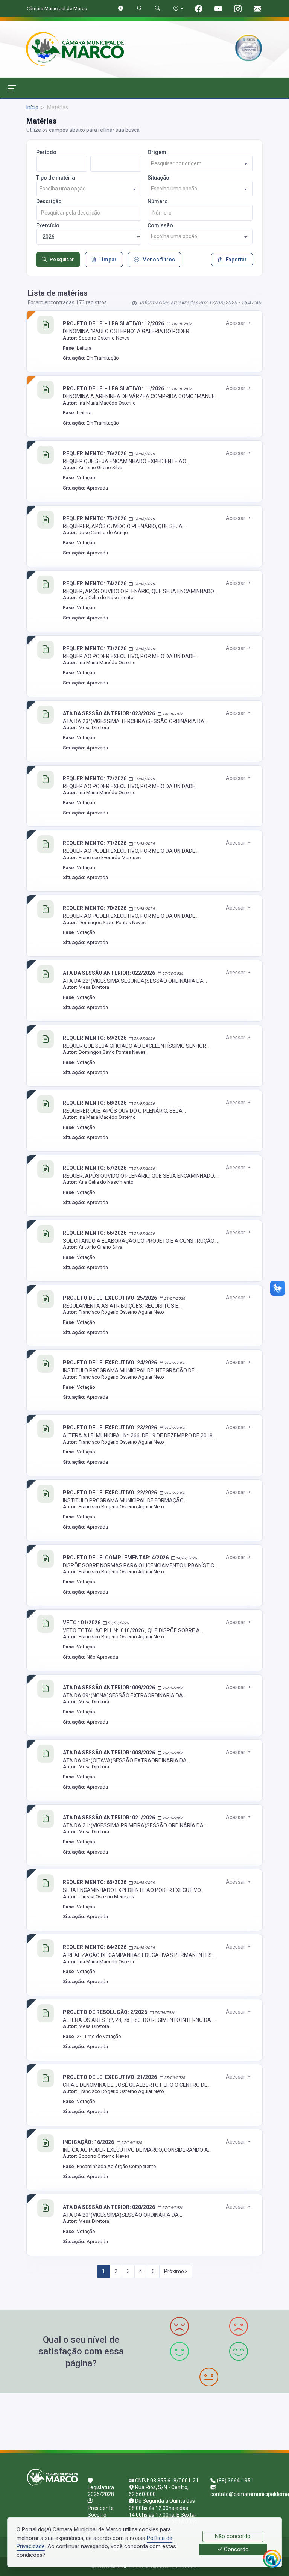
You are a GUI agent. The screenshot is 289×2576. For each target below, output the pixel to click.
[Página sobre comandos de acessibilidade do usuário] (178, 8)
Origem (157, 152)
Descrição (49, 201)
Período (46, 152)
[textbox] (200, 164)
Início (32, 107)
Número (158, 201)
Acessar (236, 323)
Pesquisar (62, 259)
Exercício (48, 225)
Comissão (160, 225)
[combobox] (200, 164)
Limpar (108, 260)
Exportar (236, 260)
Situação (158, 178)
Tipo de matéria (56, 178)
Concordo (236, 2550)
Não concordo (233, 2536)
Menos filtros (159, 260)
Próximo (175, 2271)
